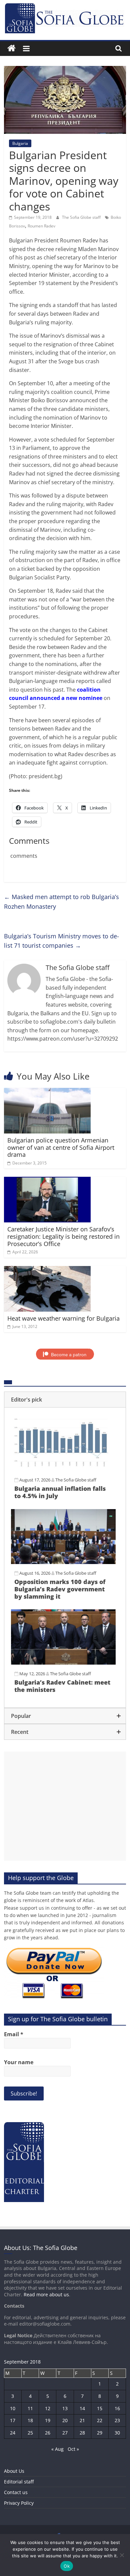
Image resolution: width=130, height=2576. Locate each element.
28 (82, 2433)
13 (65, 2408)
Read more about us (46, 2294)
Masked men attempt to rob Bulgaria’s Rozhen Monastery (61, 902)
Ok (67, 2566)
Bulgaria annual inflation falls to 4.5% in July (60, 1492)
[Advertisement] (65, 1806)
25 (30, 2433)
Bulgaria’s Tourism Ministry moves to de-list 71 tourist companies (61, 941)
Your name (19, 2062)
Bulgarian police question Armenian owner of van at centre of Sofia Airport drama (61, 1147)
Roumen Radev (41, 226)
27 (65, 2433)
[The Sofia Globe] (11, 48)
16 (117, 2408)
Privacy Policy (19, 2503)
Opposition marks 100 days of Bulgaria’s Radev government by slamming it (60, 1589)
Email (14, 2034)
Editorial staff (19, 2482)
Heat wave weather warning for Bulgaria (63, 1318)
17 (13, 2420)
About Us (14, 2471)
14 (82, 2408)
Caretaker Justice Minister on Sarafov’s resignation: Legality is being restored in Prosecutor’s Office (63, 1236)
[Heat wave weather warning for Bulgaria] (47, 1270)
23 (117, 2420)
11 (30, 2408)
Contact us (16, 2492)
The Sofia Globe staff (82, 217)
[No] (122, 2555)
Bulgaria (20, 143)
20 (65, 2420)
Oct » (73, 2449)
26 (48, 2433)
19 (48, 2420)
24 (13, 2433)
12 (48, 2408)
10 (13, 2408)
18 (30, 2420)
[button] (65, 1400)
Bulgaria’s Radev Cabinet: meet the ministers (62, 1686)
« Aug (57, 2449)
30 (117, 2433)
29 (100, 2433)
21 (82, 2420)
